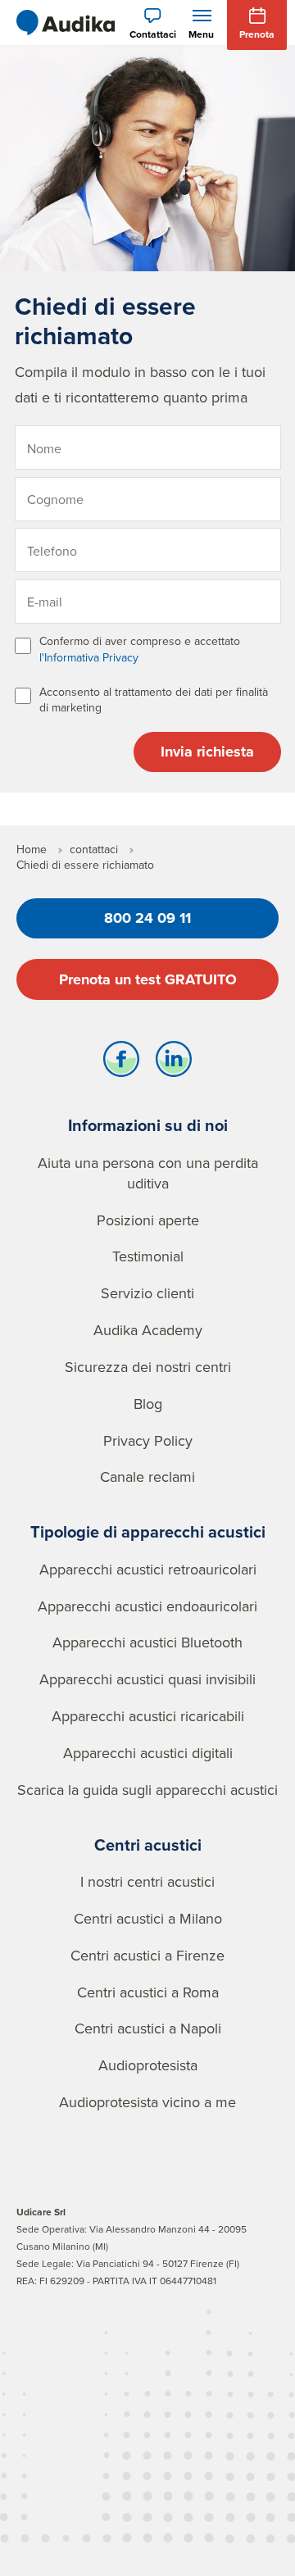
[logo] (66, 23)
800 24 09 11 (147, 918)
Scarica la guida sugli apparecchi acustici (147, 1790)
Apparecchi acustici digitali (148, 1753)
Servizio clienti (147, 1293)
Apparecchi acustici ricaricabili (148, 1716)
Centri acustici (148, 1845)
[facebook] (121, 1063)
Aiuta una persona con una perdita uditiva (148, 1173)
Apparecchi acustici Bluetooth (147, 1642)
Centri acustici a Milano (148, 1918)
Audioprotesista (148, 2065)
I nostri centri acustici (147, 1881)
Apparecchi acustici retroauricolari (148, 1569)
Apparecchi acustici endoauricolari (147, 1606)
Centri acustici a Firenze (147, 1955)
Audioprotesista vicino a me (147, 2102)
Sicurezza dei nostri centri (148, 1367)
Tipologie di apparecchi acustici (148, 1531)
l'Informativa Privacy (89, 657)
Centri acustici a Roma (148, 1992)
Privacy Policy (148, 1440)
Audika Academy (148, 1330)
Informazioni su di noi (148, 1125)
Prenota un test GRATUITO (148, 979)
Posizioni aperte (148, 1220)
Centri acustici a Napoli (148, 2028)
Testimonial (148, 1256)
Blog (148, 1404)
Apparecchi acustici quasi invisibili (147, 1679)
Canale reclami (147, 1477)
